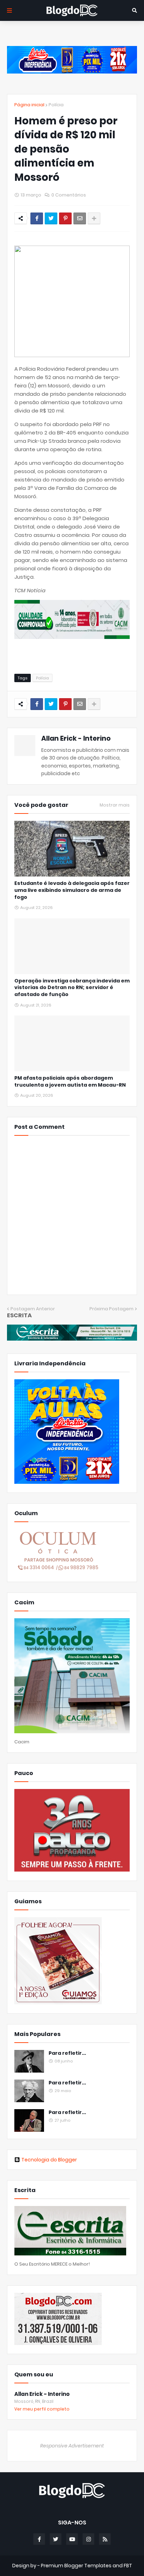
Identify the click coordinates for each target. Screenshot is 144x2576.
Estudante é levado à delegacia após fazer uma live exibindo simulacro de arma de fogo (72, 890)
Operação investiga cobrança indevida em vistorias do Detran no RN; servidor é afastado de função (72, 988)
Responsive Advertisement (72, 2446)
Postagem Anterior (33, 1309)
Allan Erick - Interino (76, 738)
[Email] (80, 218)
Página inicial (29, 105)
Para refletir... (67, 2053)
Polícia (56, 105)
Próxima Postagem (111, 1309)
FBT (128, 2566)
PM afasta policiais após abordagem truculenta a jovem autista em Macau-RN (70, 1082)
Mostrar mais (115, 805)
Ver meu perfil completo (42, 2409)
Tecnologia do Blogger (49, 2160)
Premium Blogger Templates (76, 2566)
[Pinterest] (65, 218)
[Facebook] (37, 218)
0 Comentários (69, 195)
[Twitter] (51, 218)
